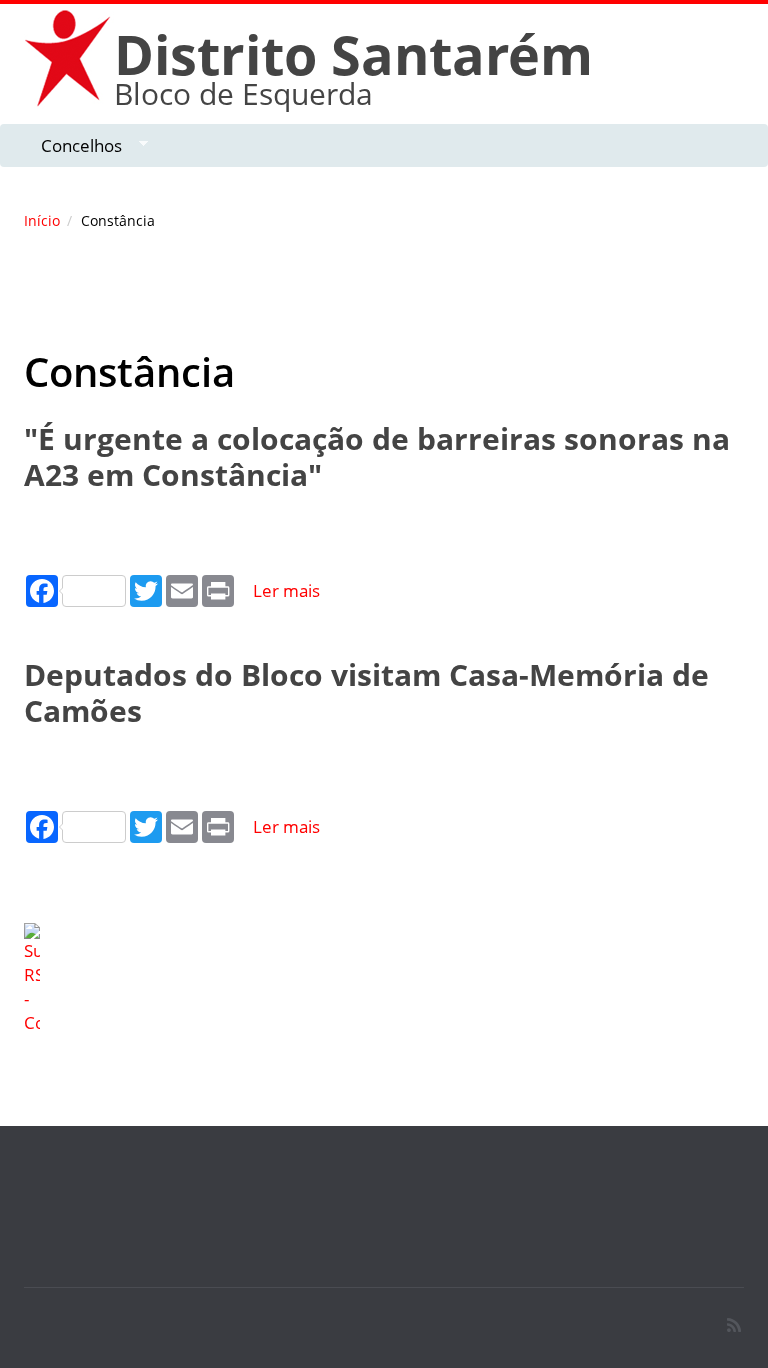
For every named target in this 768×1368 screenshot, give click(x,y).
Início (42, 220)
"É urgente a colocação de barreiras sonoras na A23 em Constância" (377, 456)
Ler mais (286, 590)
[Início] (69, 57)
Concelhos (73, 146)
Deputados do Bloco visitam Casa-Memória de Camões (366, 692)
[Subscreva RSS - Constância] (384, 979)
